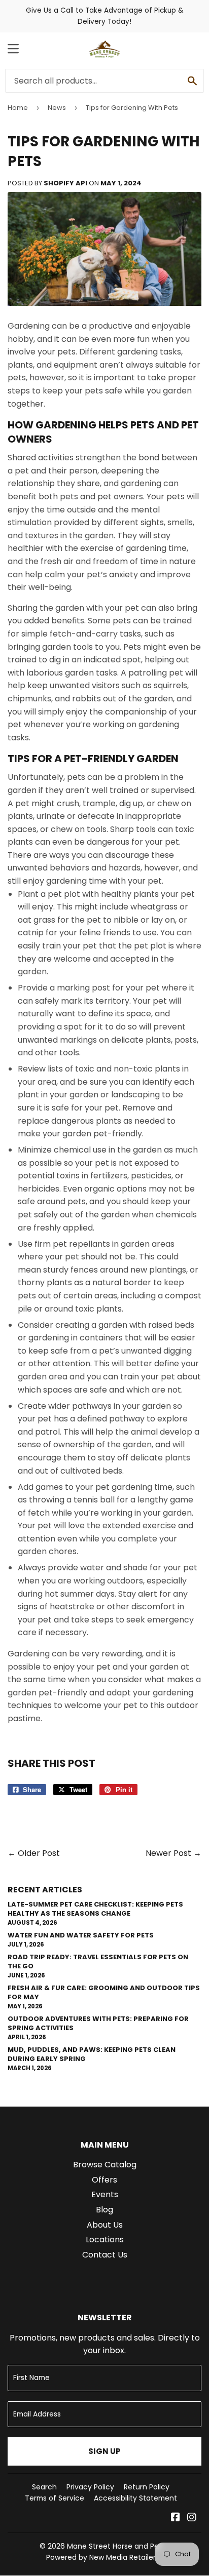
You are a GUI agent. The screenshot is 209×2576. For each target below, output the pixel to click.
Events (105, 2194)
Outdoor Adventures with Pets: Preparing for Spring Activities (98, 2023)
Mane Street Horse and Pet (114, 2546)
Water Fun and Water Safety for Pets (81, 1935)
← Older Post (34, 1853)
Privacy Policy (90, 2487)
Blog (104, 2210)
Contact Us (105, 2255)
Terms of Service (55, 2498)
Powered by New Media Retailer (101, 2557)
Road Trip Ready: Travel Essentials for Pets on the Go (98, 1961)
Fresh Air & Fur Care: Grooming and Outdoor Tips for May (104, 1992)
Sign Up (104, 2451)
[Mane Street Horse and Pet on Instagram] (192, 2518)
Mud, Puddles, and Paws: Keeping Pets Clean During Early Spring (92, 2054)
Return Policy (147, 2487)
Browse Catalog (105, 2165)
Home (18, 108)
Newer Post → (173, 1853)
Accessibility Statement (135, 2498)
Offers (104, 2180)
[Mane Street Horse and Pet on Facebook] (176, 2518)
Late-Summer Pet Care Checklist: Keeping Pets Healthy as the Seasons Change (95, 1909)
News (57, 108)
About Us (105, 2225)
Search (44, 2487)
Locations (105, 2240)
